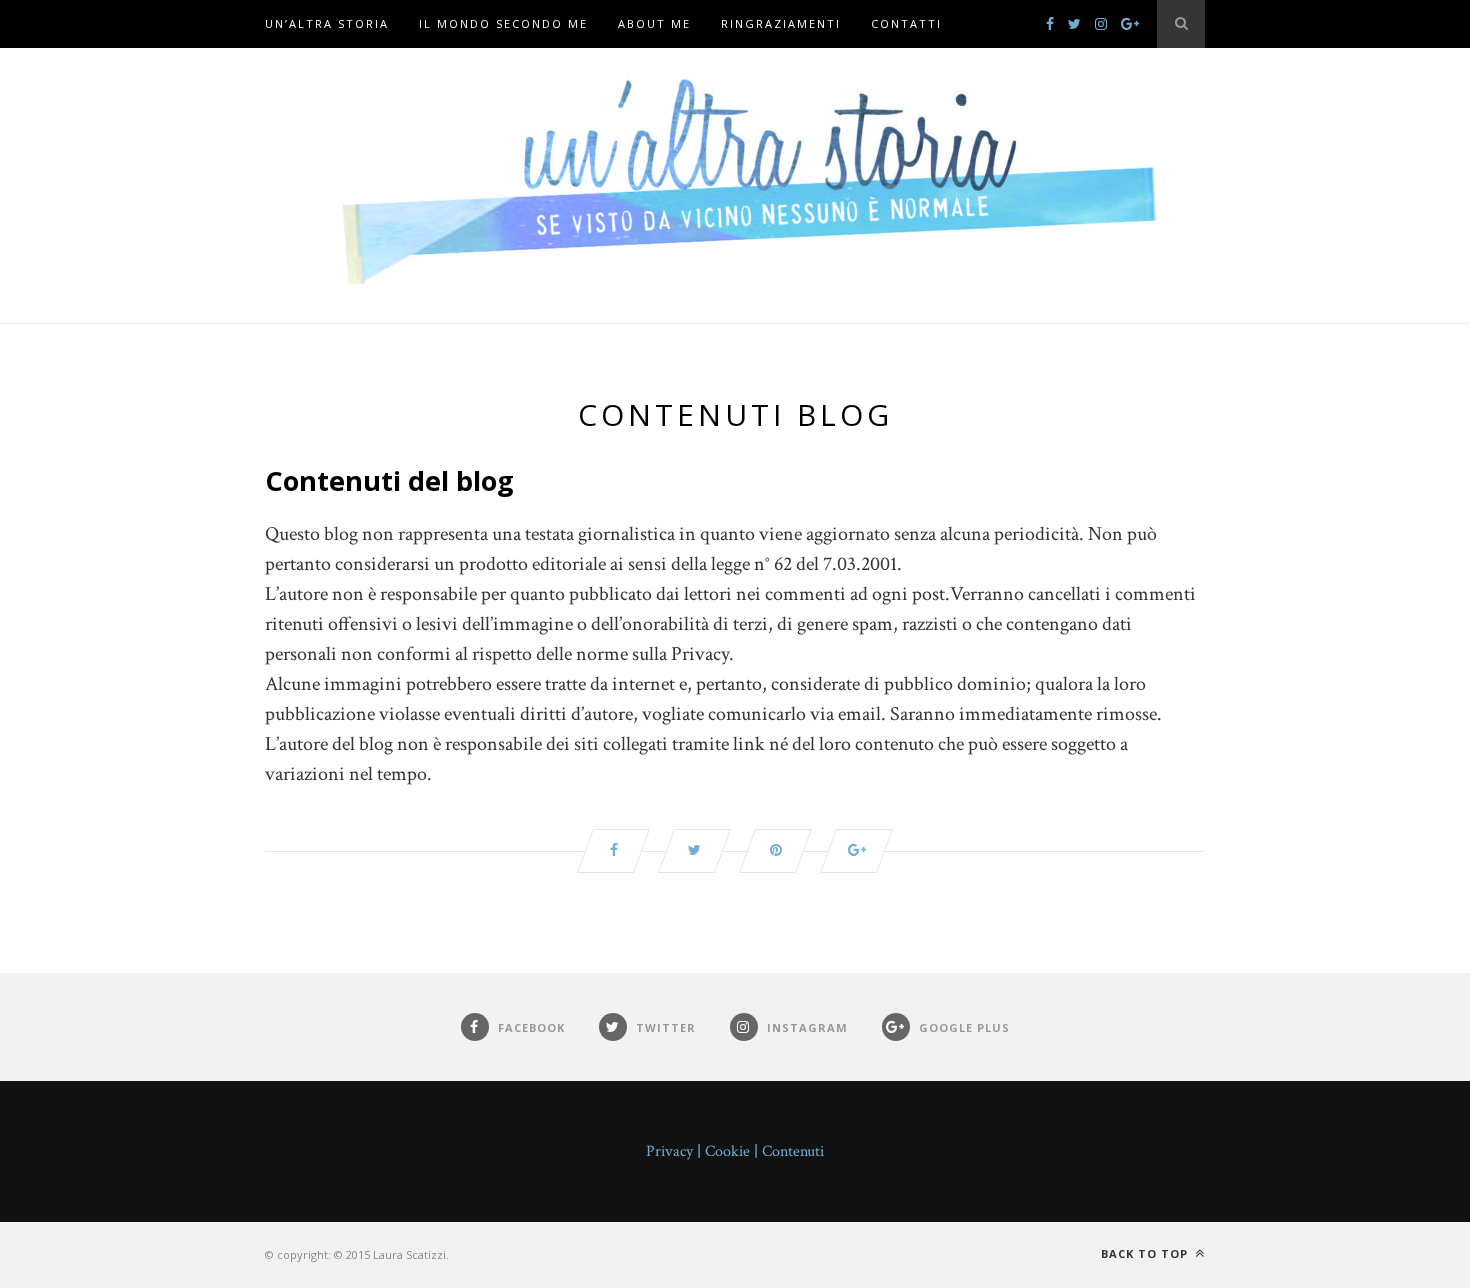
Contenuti (793, 1151)
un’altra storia (327, 23)
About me (654, 23)
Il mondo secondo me (503, 23)
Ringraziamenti (781, 23)
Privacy (669, 1151)
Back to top (1146, 1253)
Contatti (906, 23)
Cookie (727, 1151)
